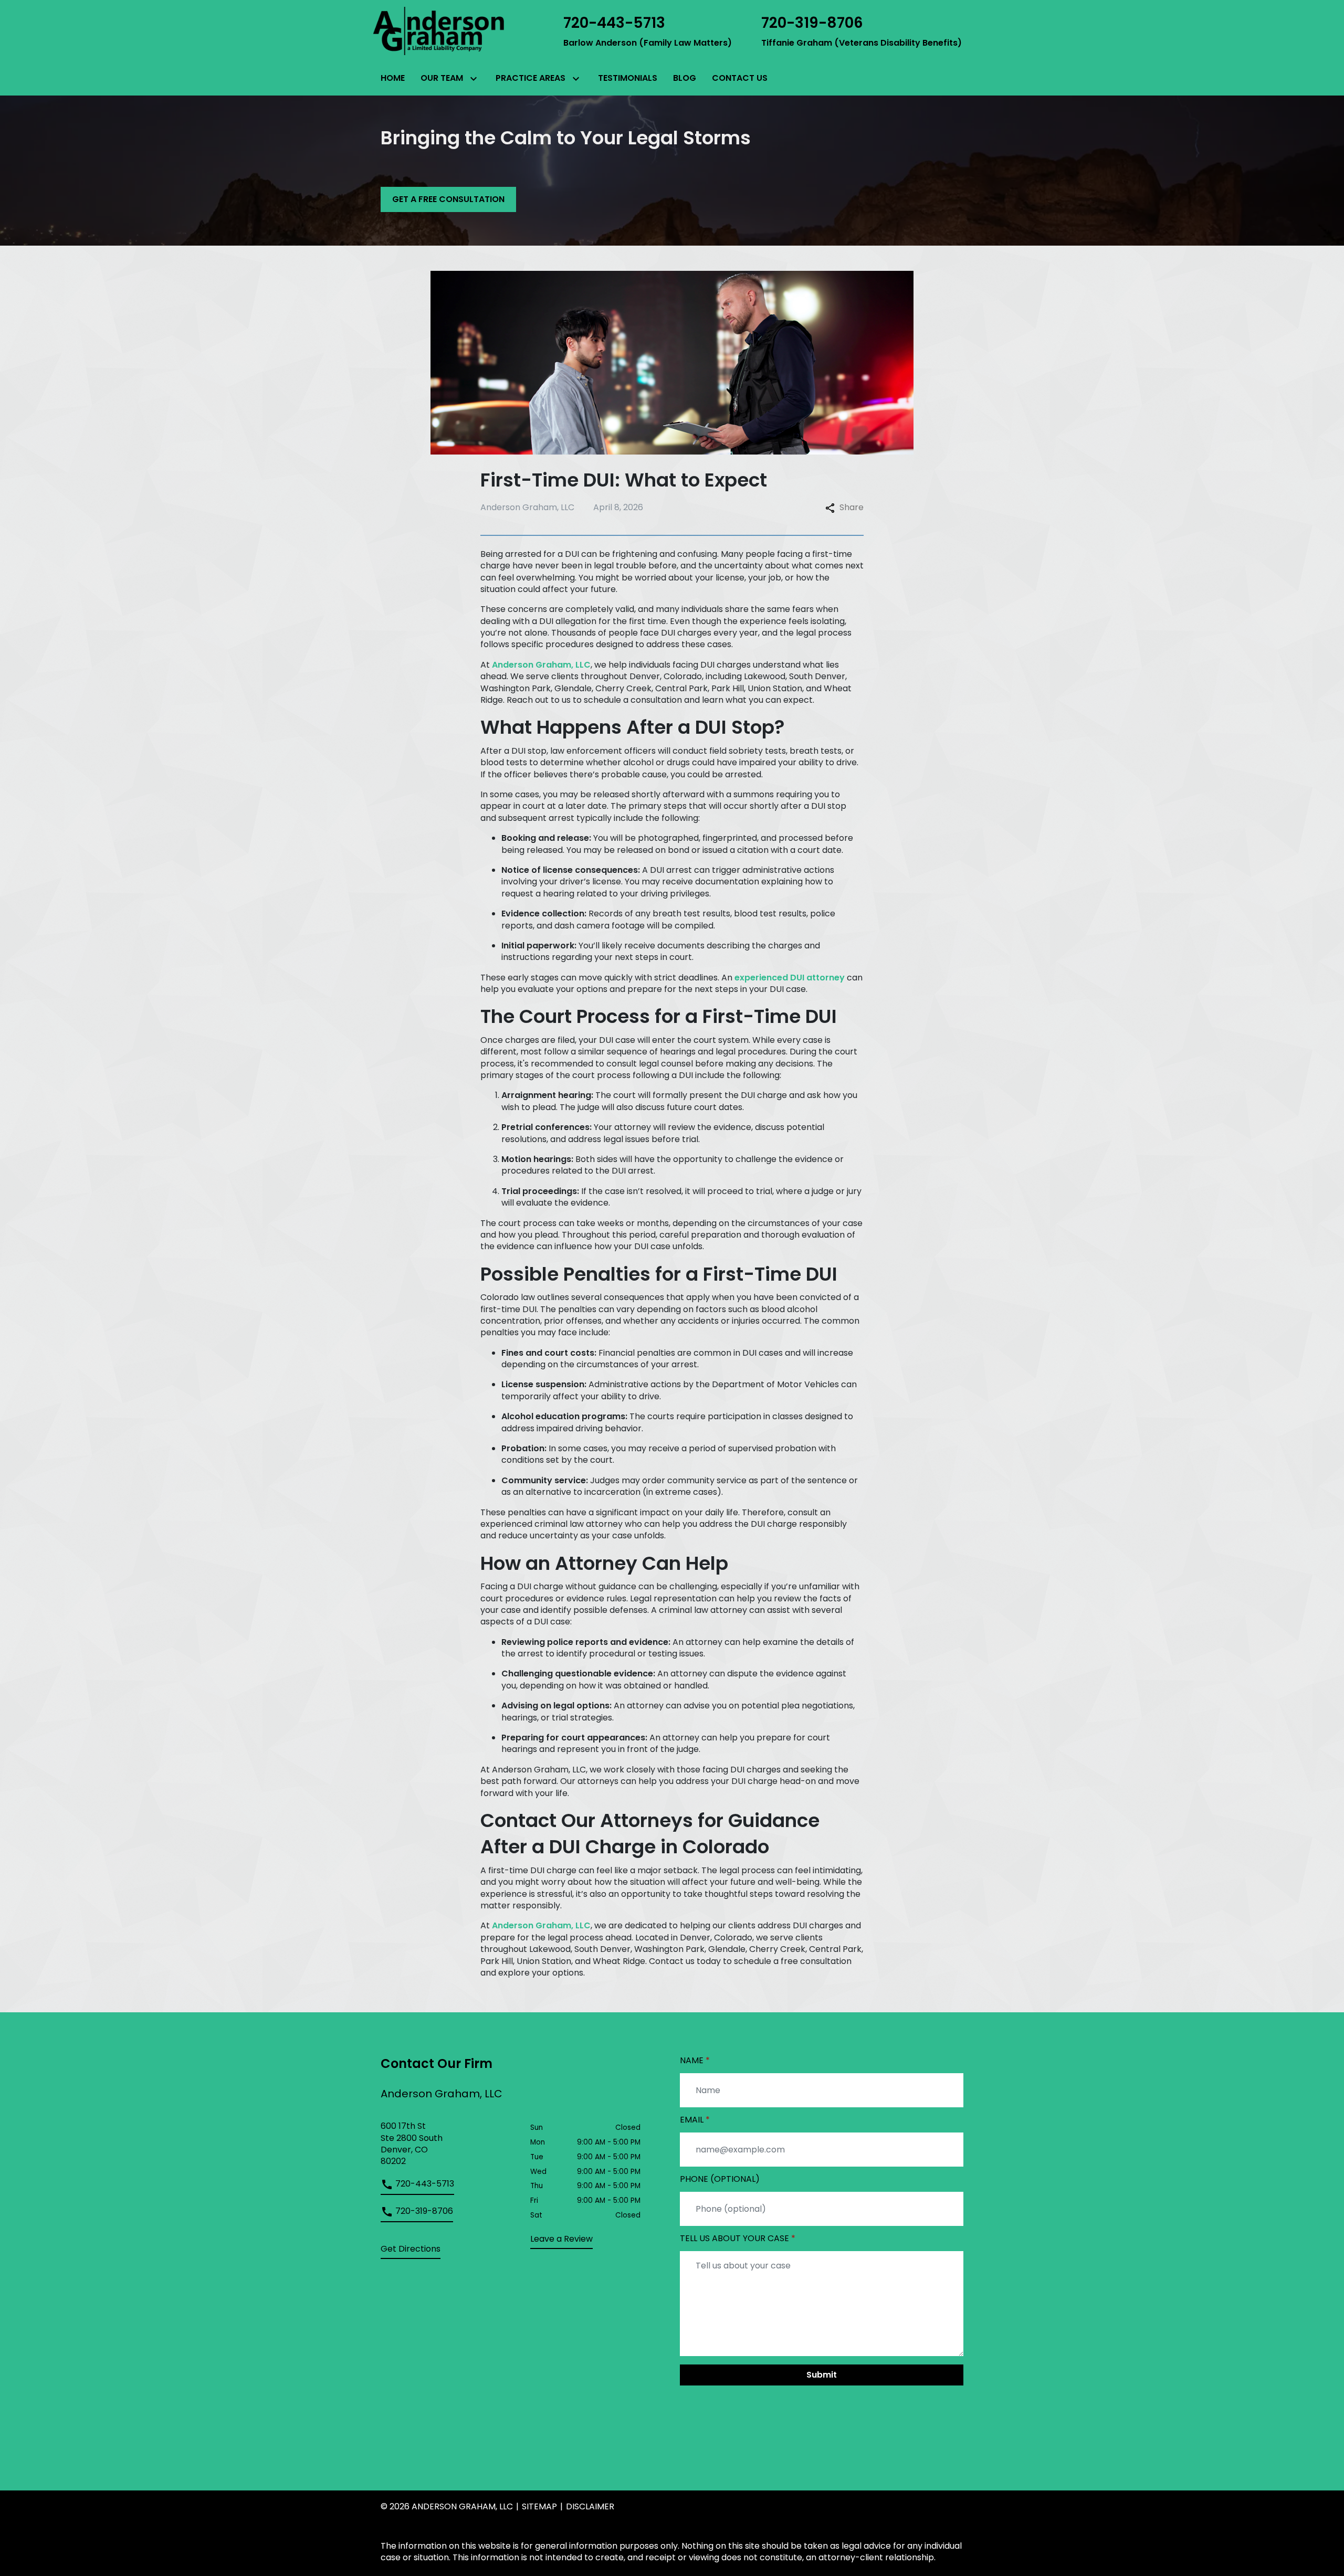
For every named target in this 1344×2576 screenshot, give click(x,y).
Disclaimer (590, 2506)
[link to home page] (438, 30)
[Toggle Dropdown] (472, 79)
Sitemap (539, 2506)
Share (852, 508)
